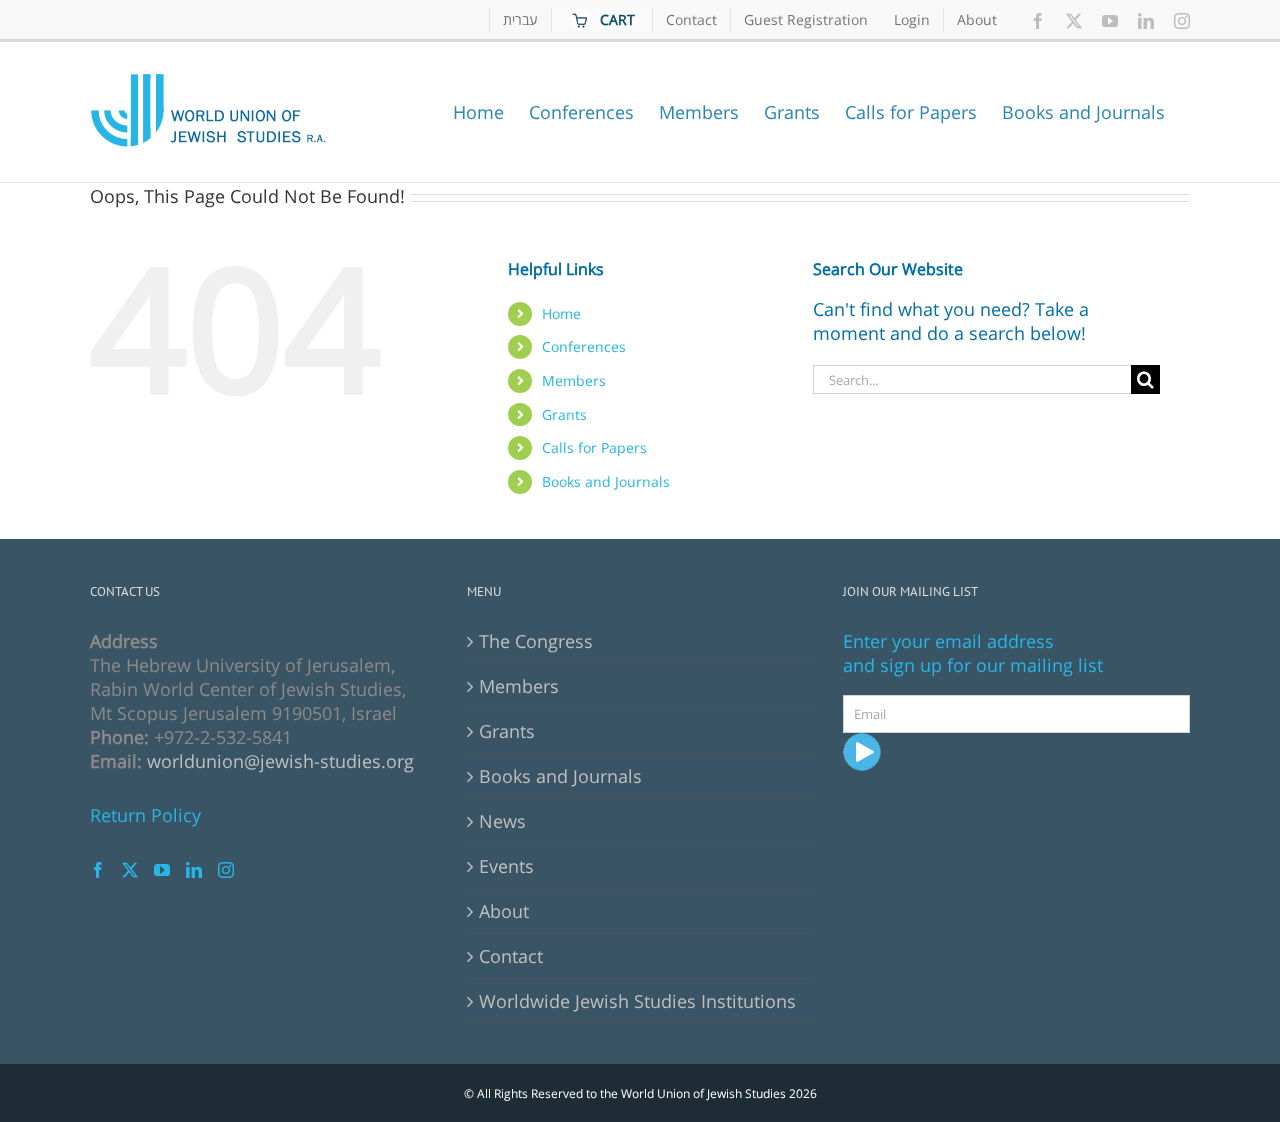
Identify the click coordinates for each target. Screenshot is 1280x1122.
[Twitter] (130, 870)
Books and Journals (606, 481)
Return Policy (145, 815)
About (504, 911)
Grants (564, 414)
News (502, 821)
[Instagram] (226, 870)
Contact (511, 956)
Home (561, 313)
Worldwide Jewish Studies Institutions (637, 1001)
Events (506, 866)
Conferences (584, 346)
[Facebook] (98, 870)
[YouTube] (162, 870)
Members (574, 380)
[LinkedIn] (194, 870)
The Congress (536, 641)
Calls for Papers (594, 447)
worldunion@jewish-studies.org (280, 761)
